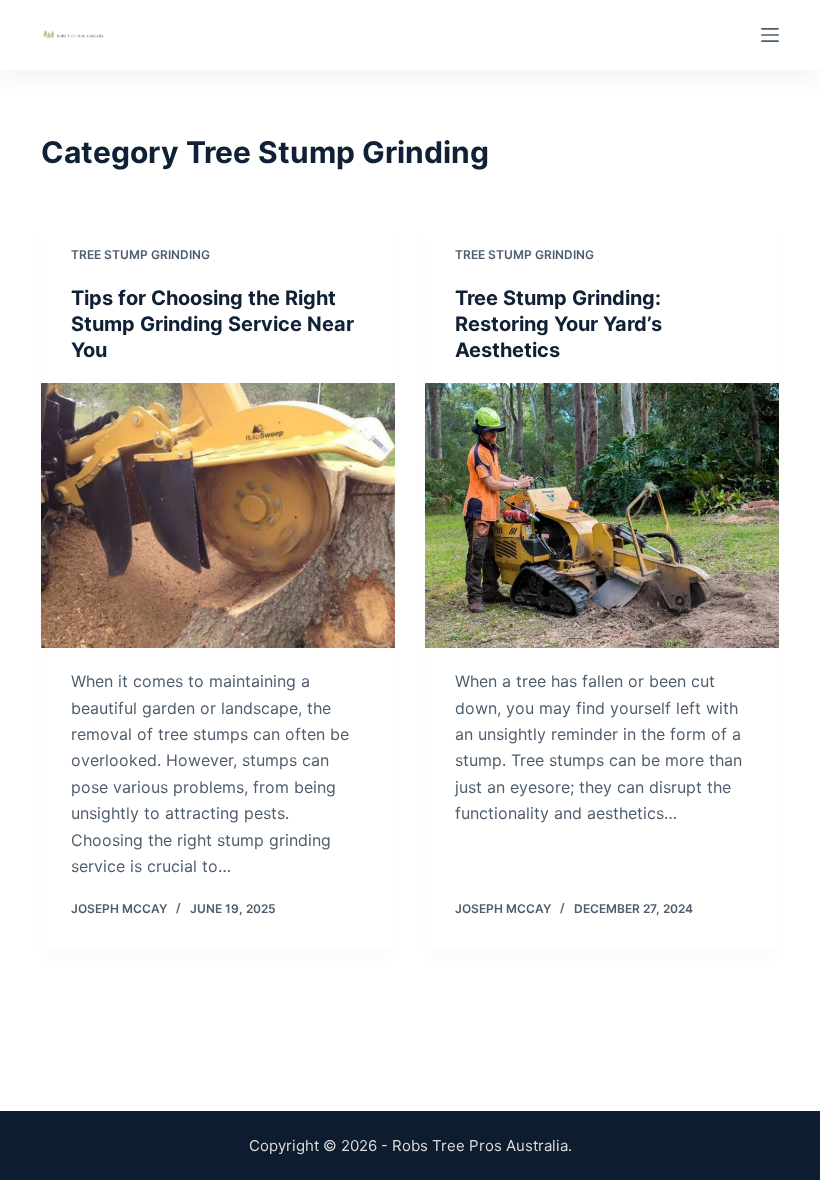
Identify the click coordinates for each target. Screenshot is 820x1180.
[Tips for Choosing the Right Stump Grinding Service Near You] (218, 516)
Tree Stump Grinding (140, 254)
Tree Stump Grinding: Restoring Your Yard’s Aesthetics (558, 324)
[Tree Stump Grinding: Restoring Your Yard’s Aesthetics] (602, 516)
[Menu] (770, 35)
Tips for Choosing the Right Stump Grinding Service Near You (212, 324)
